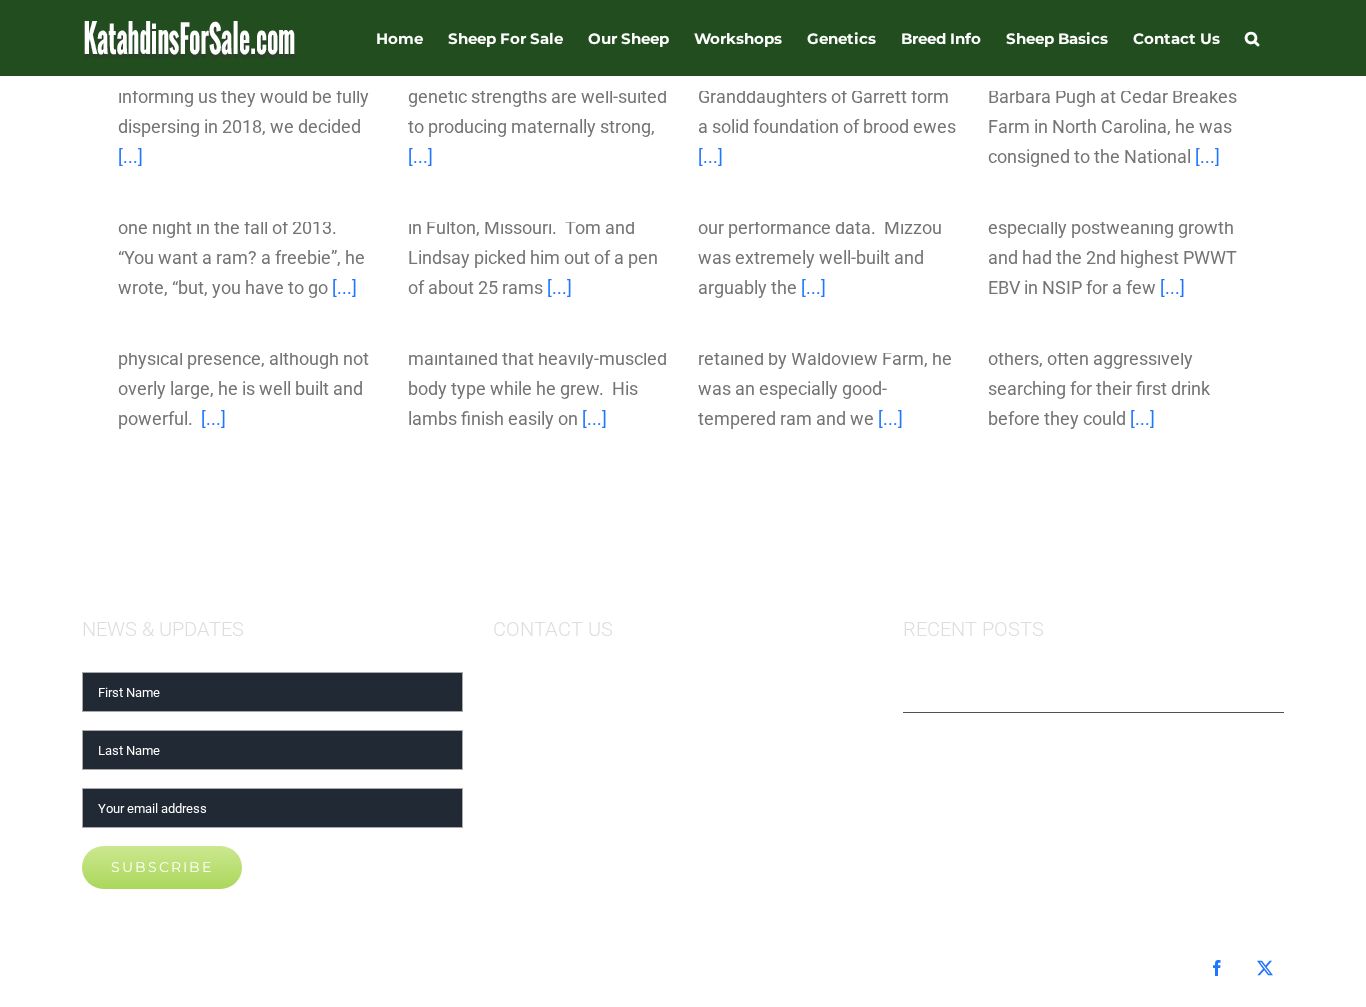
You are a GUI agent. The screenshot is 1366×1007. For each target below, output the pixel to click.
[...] (130, 156)
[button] (1252, 38)
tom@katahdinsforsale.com (603, 686)
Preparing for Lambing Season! (1038, 686)
